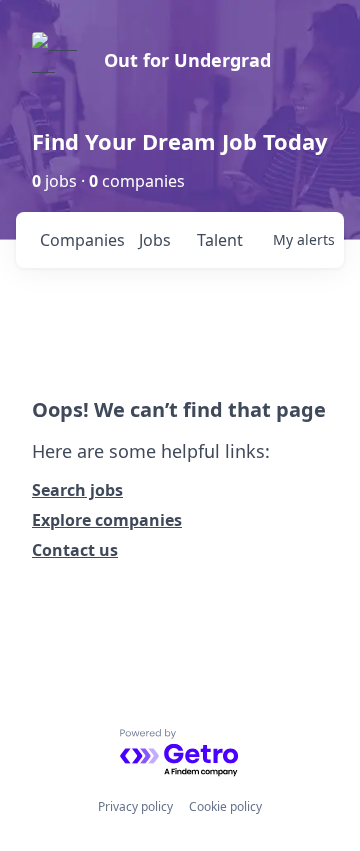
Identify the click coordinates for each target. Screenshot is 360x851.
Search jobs (77, 490)
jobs (155, 240)
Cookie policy (225, 806)
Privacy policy (135, 806)
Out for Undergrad (187, 60)
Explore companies (107, 520)
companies (81, 240)
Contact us (75, 550)
